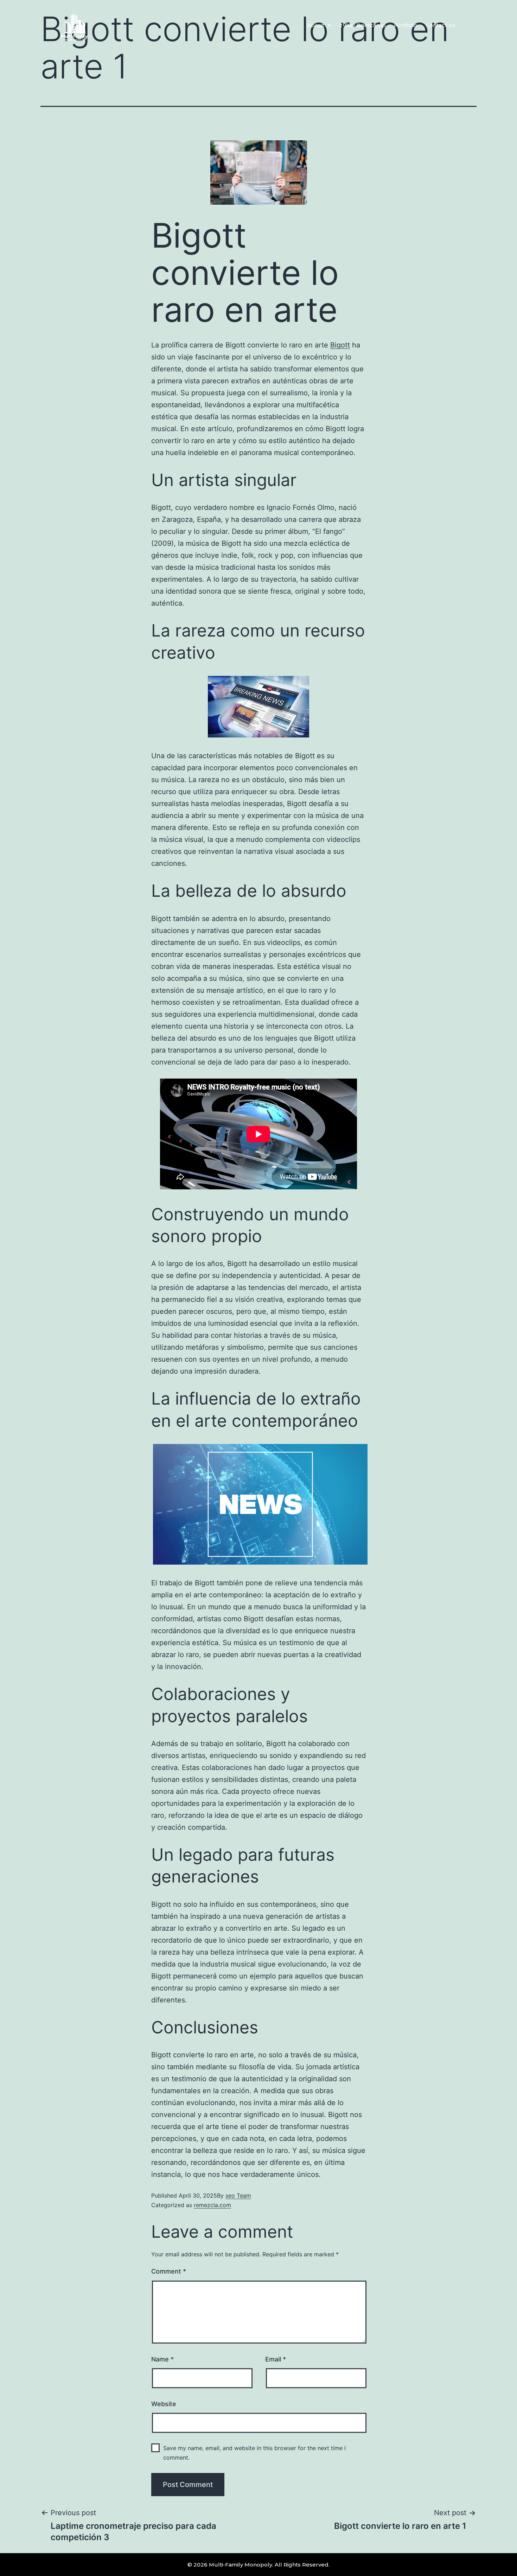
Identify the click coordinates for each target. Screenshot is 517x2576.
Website (164, 2404)
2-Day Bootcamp (362, 25)
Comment (169, 2271)
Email (276, 2359)
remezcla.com (212, 2205)
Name (162, 2359)
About (316, 25)
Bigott (340, 345)
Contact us (441, 25)
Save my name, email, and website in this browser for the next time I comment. (254, 2453)
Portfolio (406, 25)
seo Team (238, 2195)
